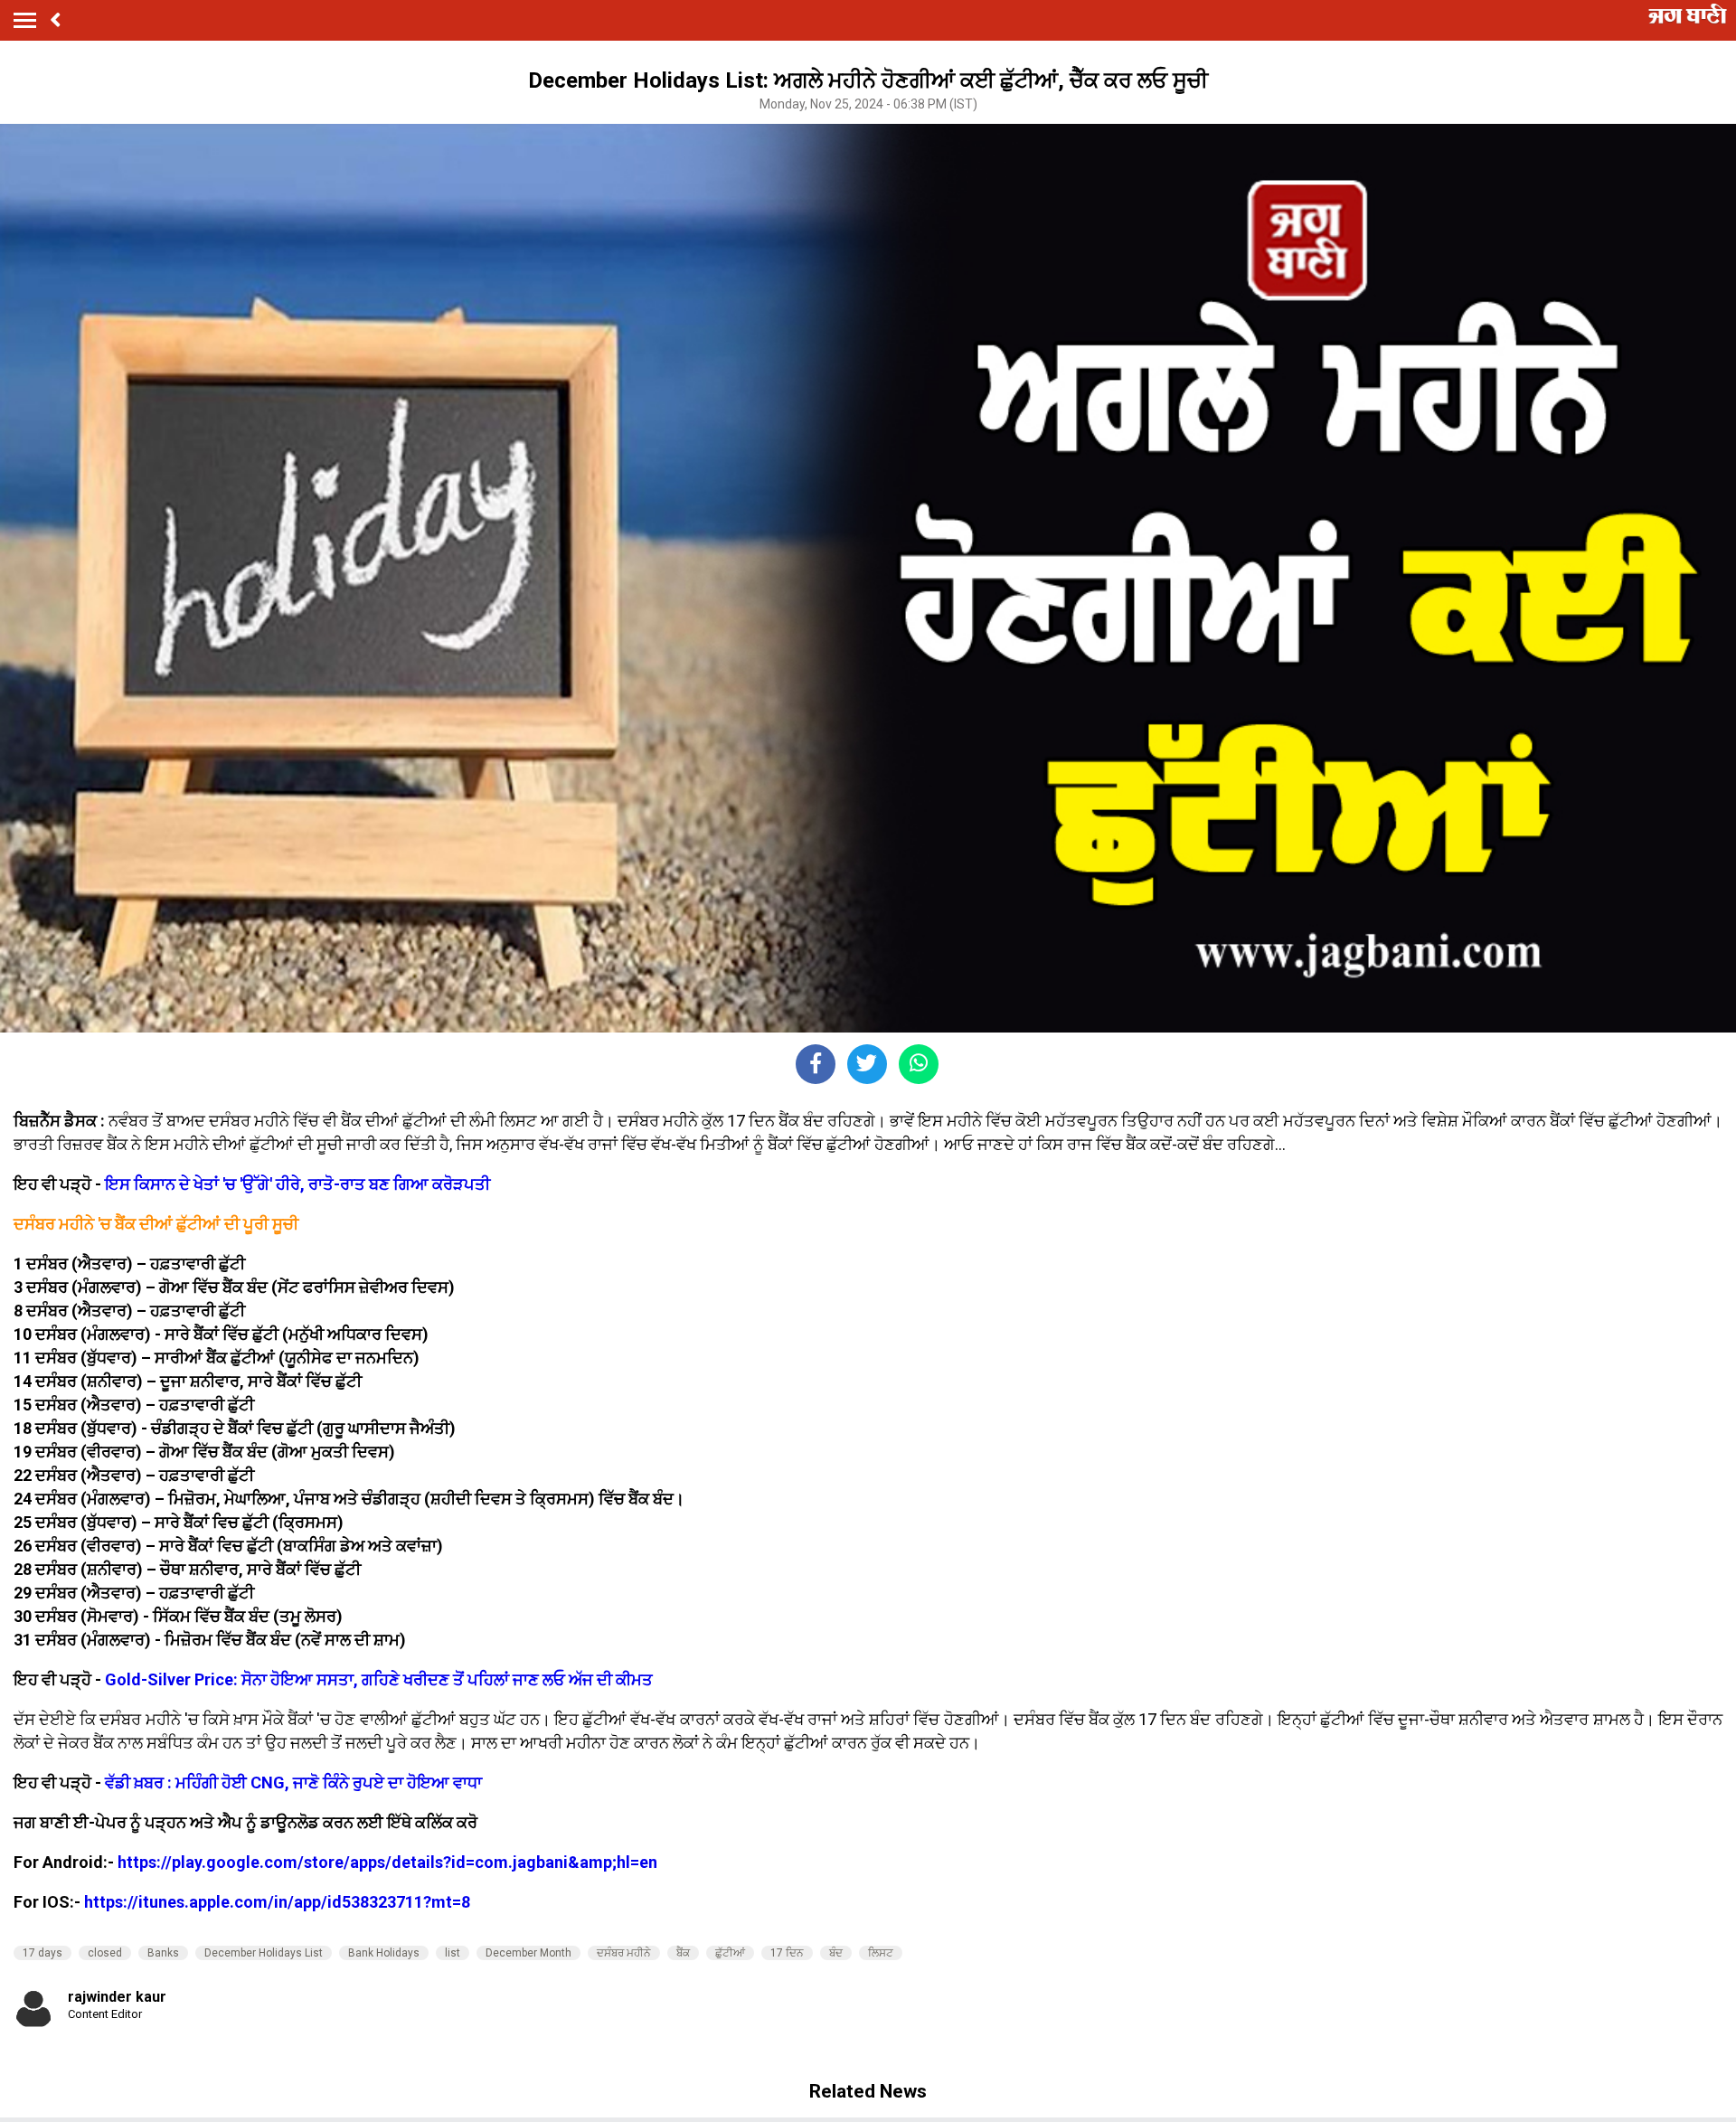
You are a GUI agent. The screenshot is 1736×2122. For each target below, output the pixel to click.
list (453, 1953)
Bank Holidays (384, 1953)
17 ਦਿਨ (787, 1953)
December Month (528, 1953)
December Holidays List (264, 1953)
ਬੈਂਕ (683, 1953)
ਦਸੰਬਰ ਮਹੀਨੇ (624, 1953)
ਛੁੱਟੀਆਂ (730, 1953)
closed (105, 1953)
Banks (163, 1953)
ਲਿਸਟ (881, 1953)
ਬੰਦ (836, 1953)
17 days (42, 1953)
